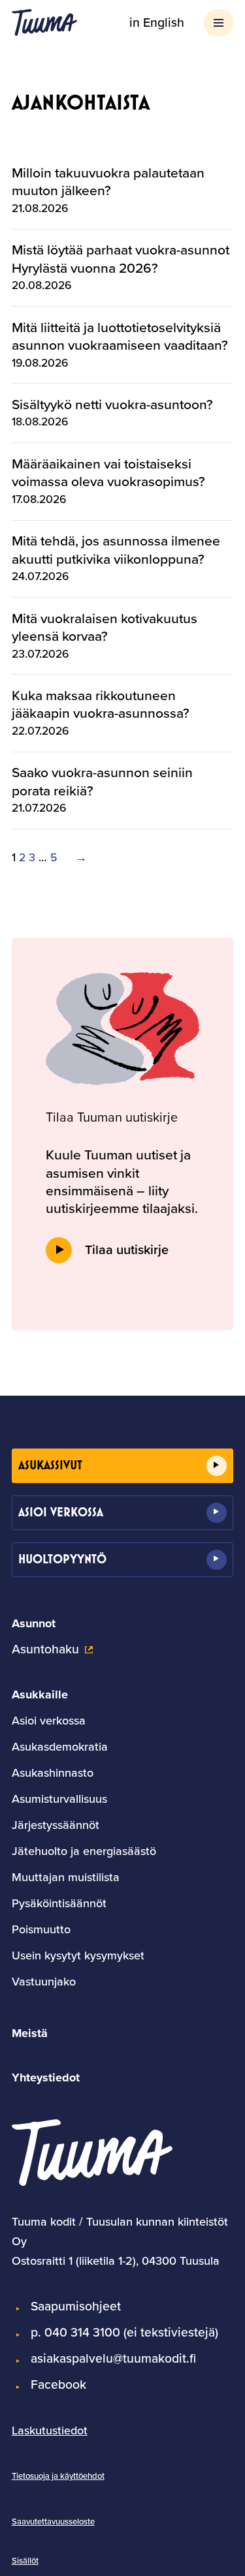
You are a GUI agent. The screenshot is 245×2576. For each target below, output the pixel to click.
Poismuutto (41, 1929)
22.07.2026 (40, 731)
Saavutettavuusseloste (53, 2522)
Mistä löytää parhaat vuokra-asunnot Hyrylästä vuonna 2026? (121, 259)
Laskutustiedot (50, 2430)
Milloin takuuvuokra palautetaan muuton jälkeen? (108, 182)
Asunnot (34, 1623)
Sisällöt (25, 2561)
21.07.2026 (39, 808)
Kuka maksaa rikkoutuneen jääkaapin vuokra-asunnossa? (101, 704)
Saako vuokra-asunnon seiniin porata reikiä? (102, 781)
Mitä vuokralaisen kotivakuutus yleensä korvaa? (105, 627)
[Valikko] (219, 23)
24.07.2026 (40, 576)
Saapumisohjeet (76, 2306)
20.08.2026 (41, 285)
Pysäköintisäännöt (59, 1903)
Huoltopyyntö (62, 1559)
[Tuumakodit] (44, 23)
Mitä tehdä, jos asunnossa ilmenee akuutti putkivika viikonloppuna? (116, 550)
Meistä (30, 2033)
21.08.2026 (40, 208)
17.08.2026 (39, 499)
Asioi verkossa (61, 1512)
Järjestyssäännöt (56, 1825)
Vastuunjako (44, 1982)
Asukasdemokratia (60, 1747)
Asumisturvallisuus (59, 1799)
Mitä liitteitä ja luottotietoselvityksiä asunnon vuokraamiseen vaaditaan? (120, 336)
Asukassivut (50, 1465)
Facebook (58, 2384)
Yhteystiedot (46, 2078)
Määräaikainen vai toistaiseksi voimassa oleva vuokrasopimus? (108, 473)
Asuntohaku (45, 1649)
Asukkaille (40, 1694)
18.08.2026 (40, 422)
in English (157, 23)
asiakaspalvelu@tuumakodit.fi (113, 2358)
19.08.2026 (40, 363)
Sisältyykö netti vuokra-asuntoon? (112, 404)
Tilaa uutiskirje (127, 1250)
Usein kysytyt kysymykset (78, 1955)
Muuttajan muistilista (66, 1877)
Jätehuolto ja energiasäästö (84, 1851)
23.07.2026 (40, 654)
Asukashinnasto (53, 1773)
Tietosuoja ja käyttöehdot (58, 2476)
